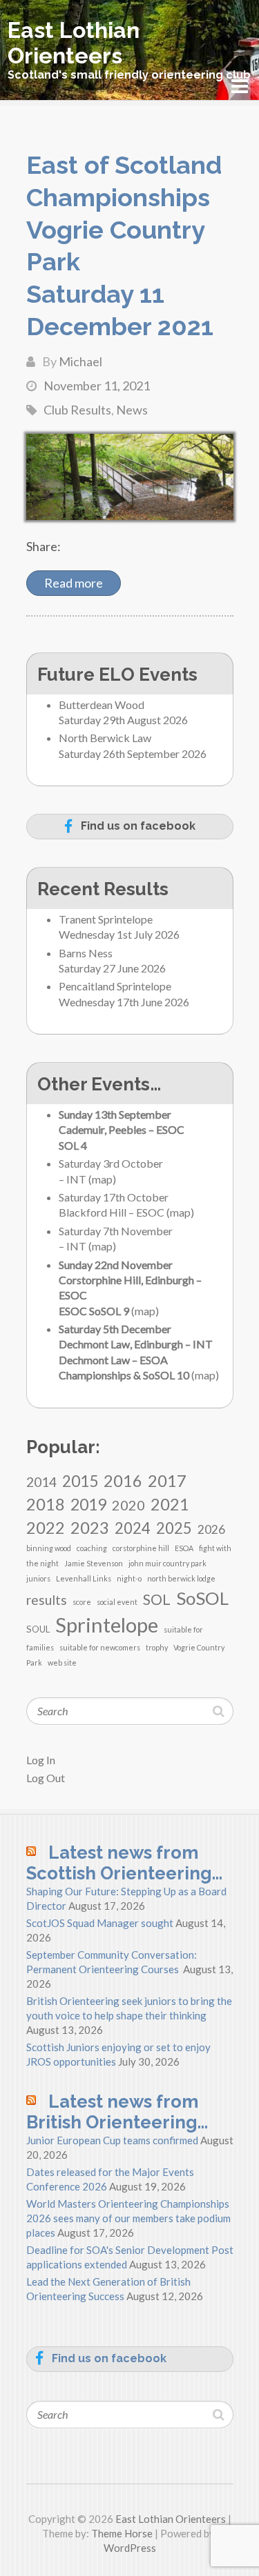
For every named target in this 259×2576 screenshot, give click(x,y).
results (47, 1600)
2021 (170, 1504)
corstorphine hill (141, 1548)
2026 (211, 1529)
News (132, 410)
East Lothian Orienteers (74, 43)
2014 (41, 1482)
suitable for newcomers (100, 1647)
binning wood (49, 1548)
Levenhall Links (84, 1578)
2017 (167, 1480)
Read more (74, 583)
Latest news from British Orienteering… (117, 2112)
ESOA (184, 1548)
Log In (41, 1760)
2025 (174, 1528)
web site (62, 1663)
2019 (88, 1504)
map (102, 1179)
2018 (46, 1504)
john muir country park (167, 1563)
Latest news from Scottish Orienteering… (124, 1863)
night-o (129, 1578)
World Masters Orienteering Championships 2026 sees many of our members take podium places (128, 2218)
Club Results (77, 410)
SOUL (38, 1629)
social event (117, 1602)
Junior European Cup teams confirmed (112, 2140)
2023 (90, 1527)
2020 (128, 1505)
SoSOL (202, 1598)
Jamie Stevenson (94, 1563)
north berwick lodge (181, 1578)
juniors (38, 1578)
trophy (157, 1647)
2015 (80, 1481)
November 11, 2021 (97, 386)
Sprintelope (107, 1625)
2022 (46, 1527)
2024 (133, 1528)
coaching (92, 1548)
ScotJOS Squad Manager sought (100, 1923)
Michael (80, 361)
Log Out (46, 1778)
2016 (123, 1481)
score (82, 1602)
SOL (157, 1599)
